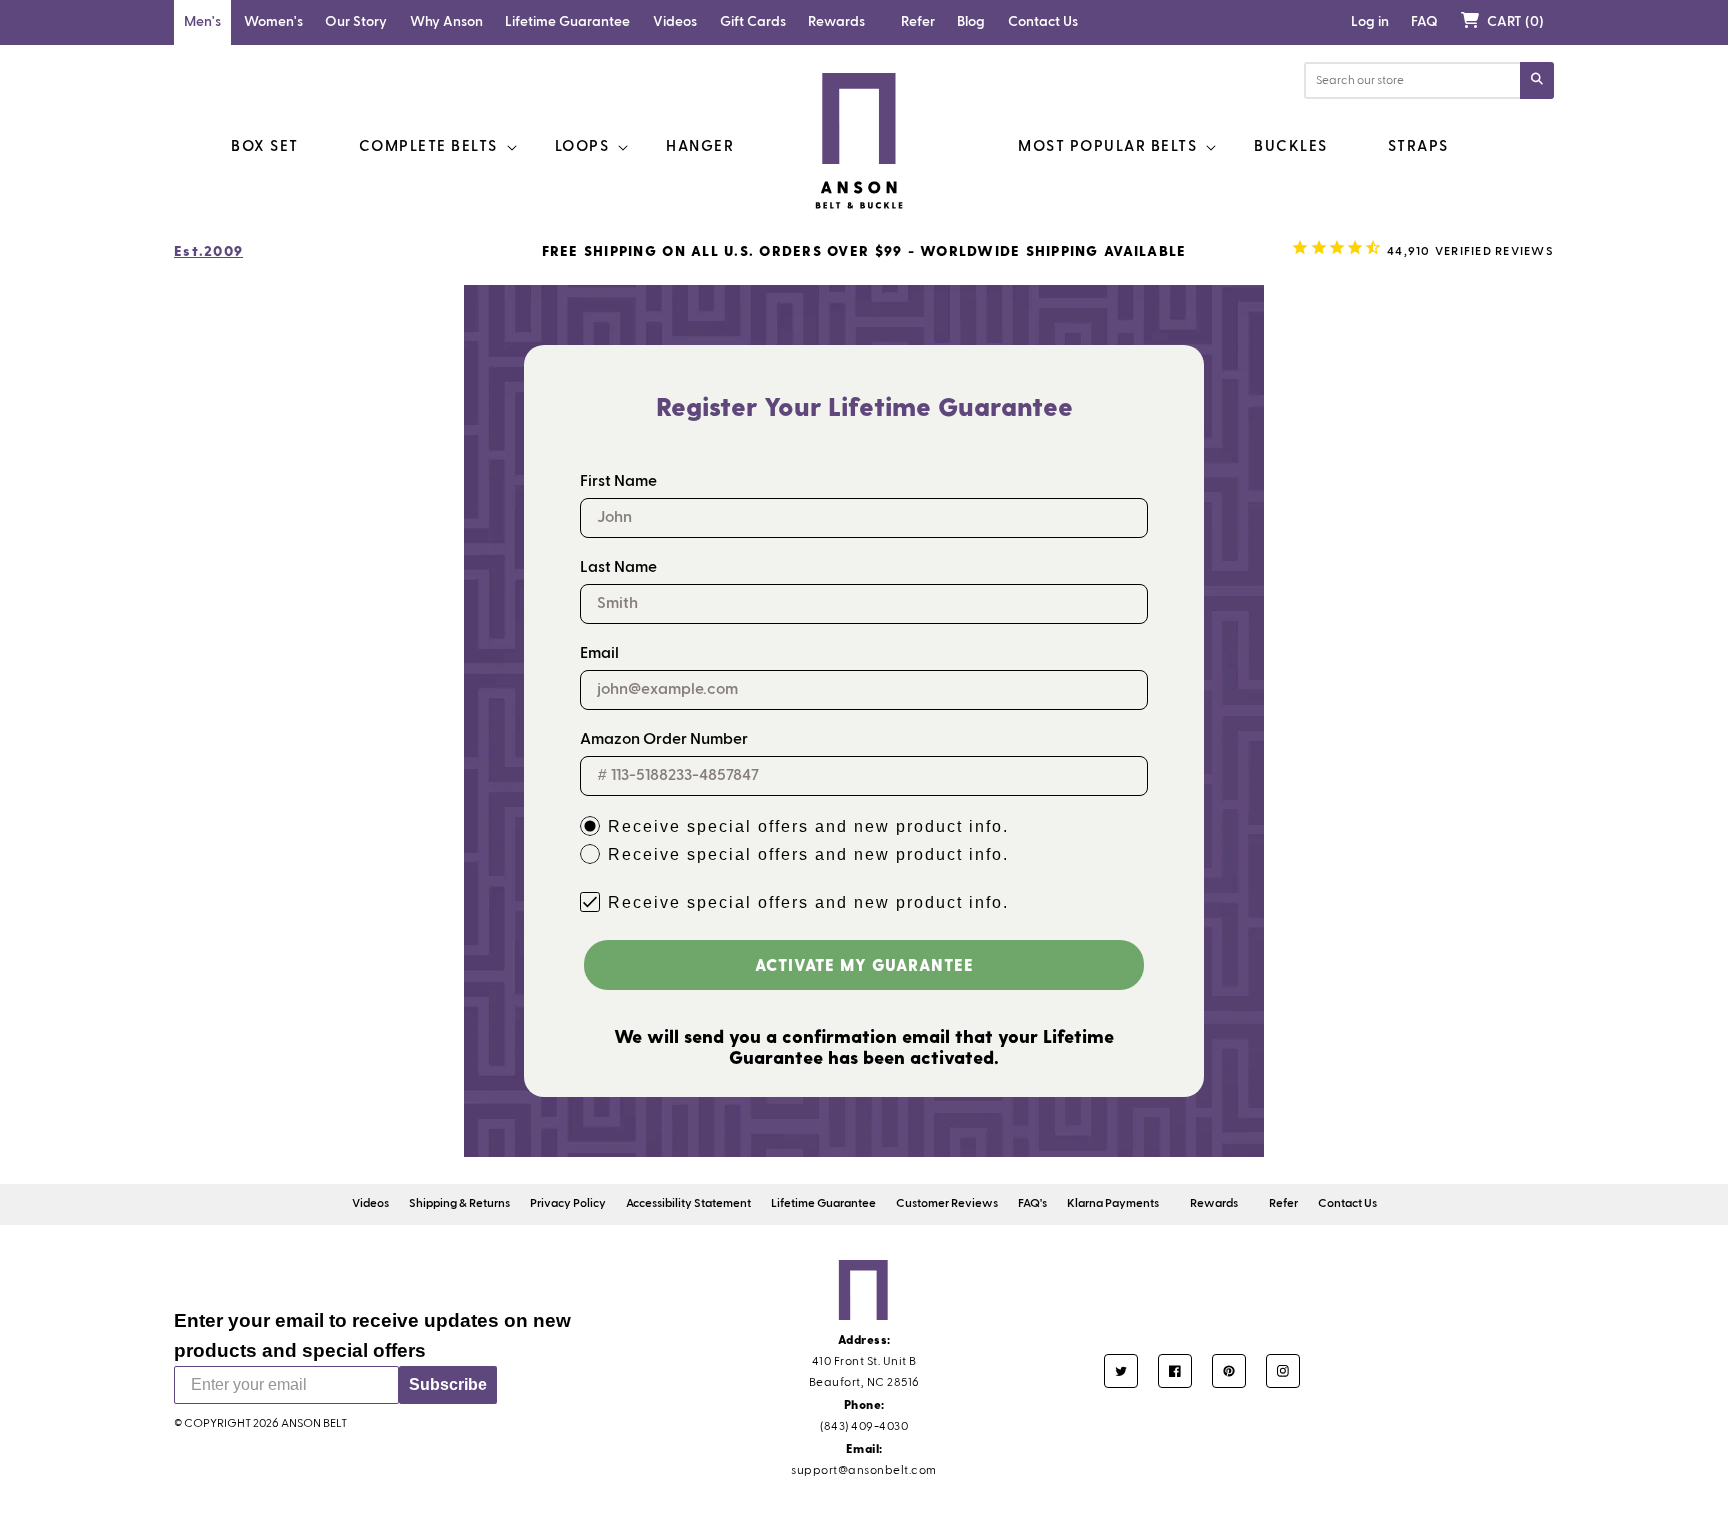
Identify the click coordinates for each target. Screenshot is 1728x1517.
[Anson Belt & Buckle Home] (860, 141)
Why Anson (446, 22)
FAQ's (1032, 1204)
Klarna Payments (1113, 1204)
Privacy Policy (568, 1204)
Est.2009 (208, 250)
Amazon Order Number (664, 740)
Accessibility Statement (688, 1204)
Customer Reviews (947, 1204)
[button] (1502, 22)
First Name (618, 482)
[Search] (1537, 80)
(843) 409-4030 (864, 1427)
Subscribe (448, 1384)
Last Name (618, 568)
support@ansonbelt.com (864, 1471)
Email (599, 654)
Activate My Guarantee (864, 964)
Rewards (836, 22)
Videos (675, 22)
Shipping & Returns (459, 1204)
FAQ (1424, 22)
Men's (202, 22)
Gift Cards (753, 22)
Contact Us (1043, 22)
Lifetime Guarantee (567, 22)
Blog (971, 22)
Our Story (356, 22)
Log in (1370, 22)
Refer (918, 22)
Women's (273, 22)
